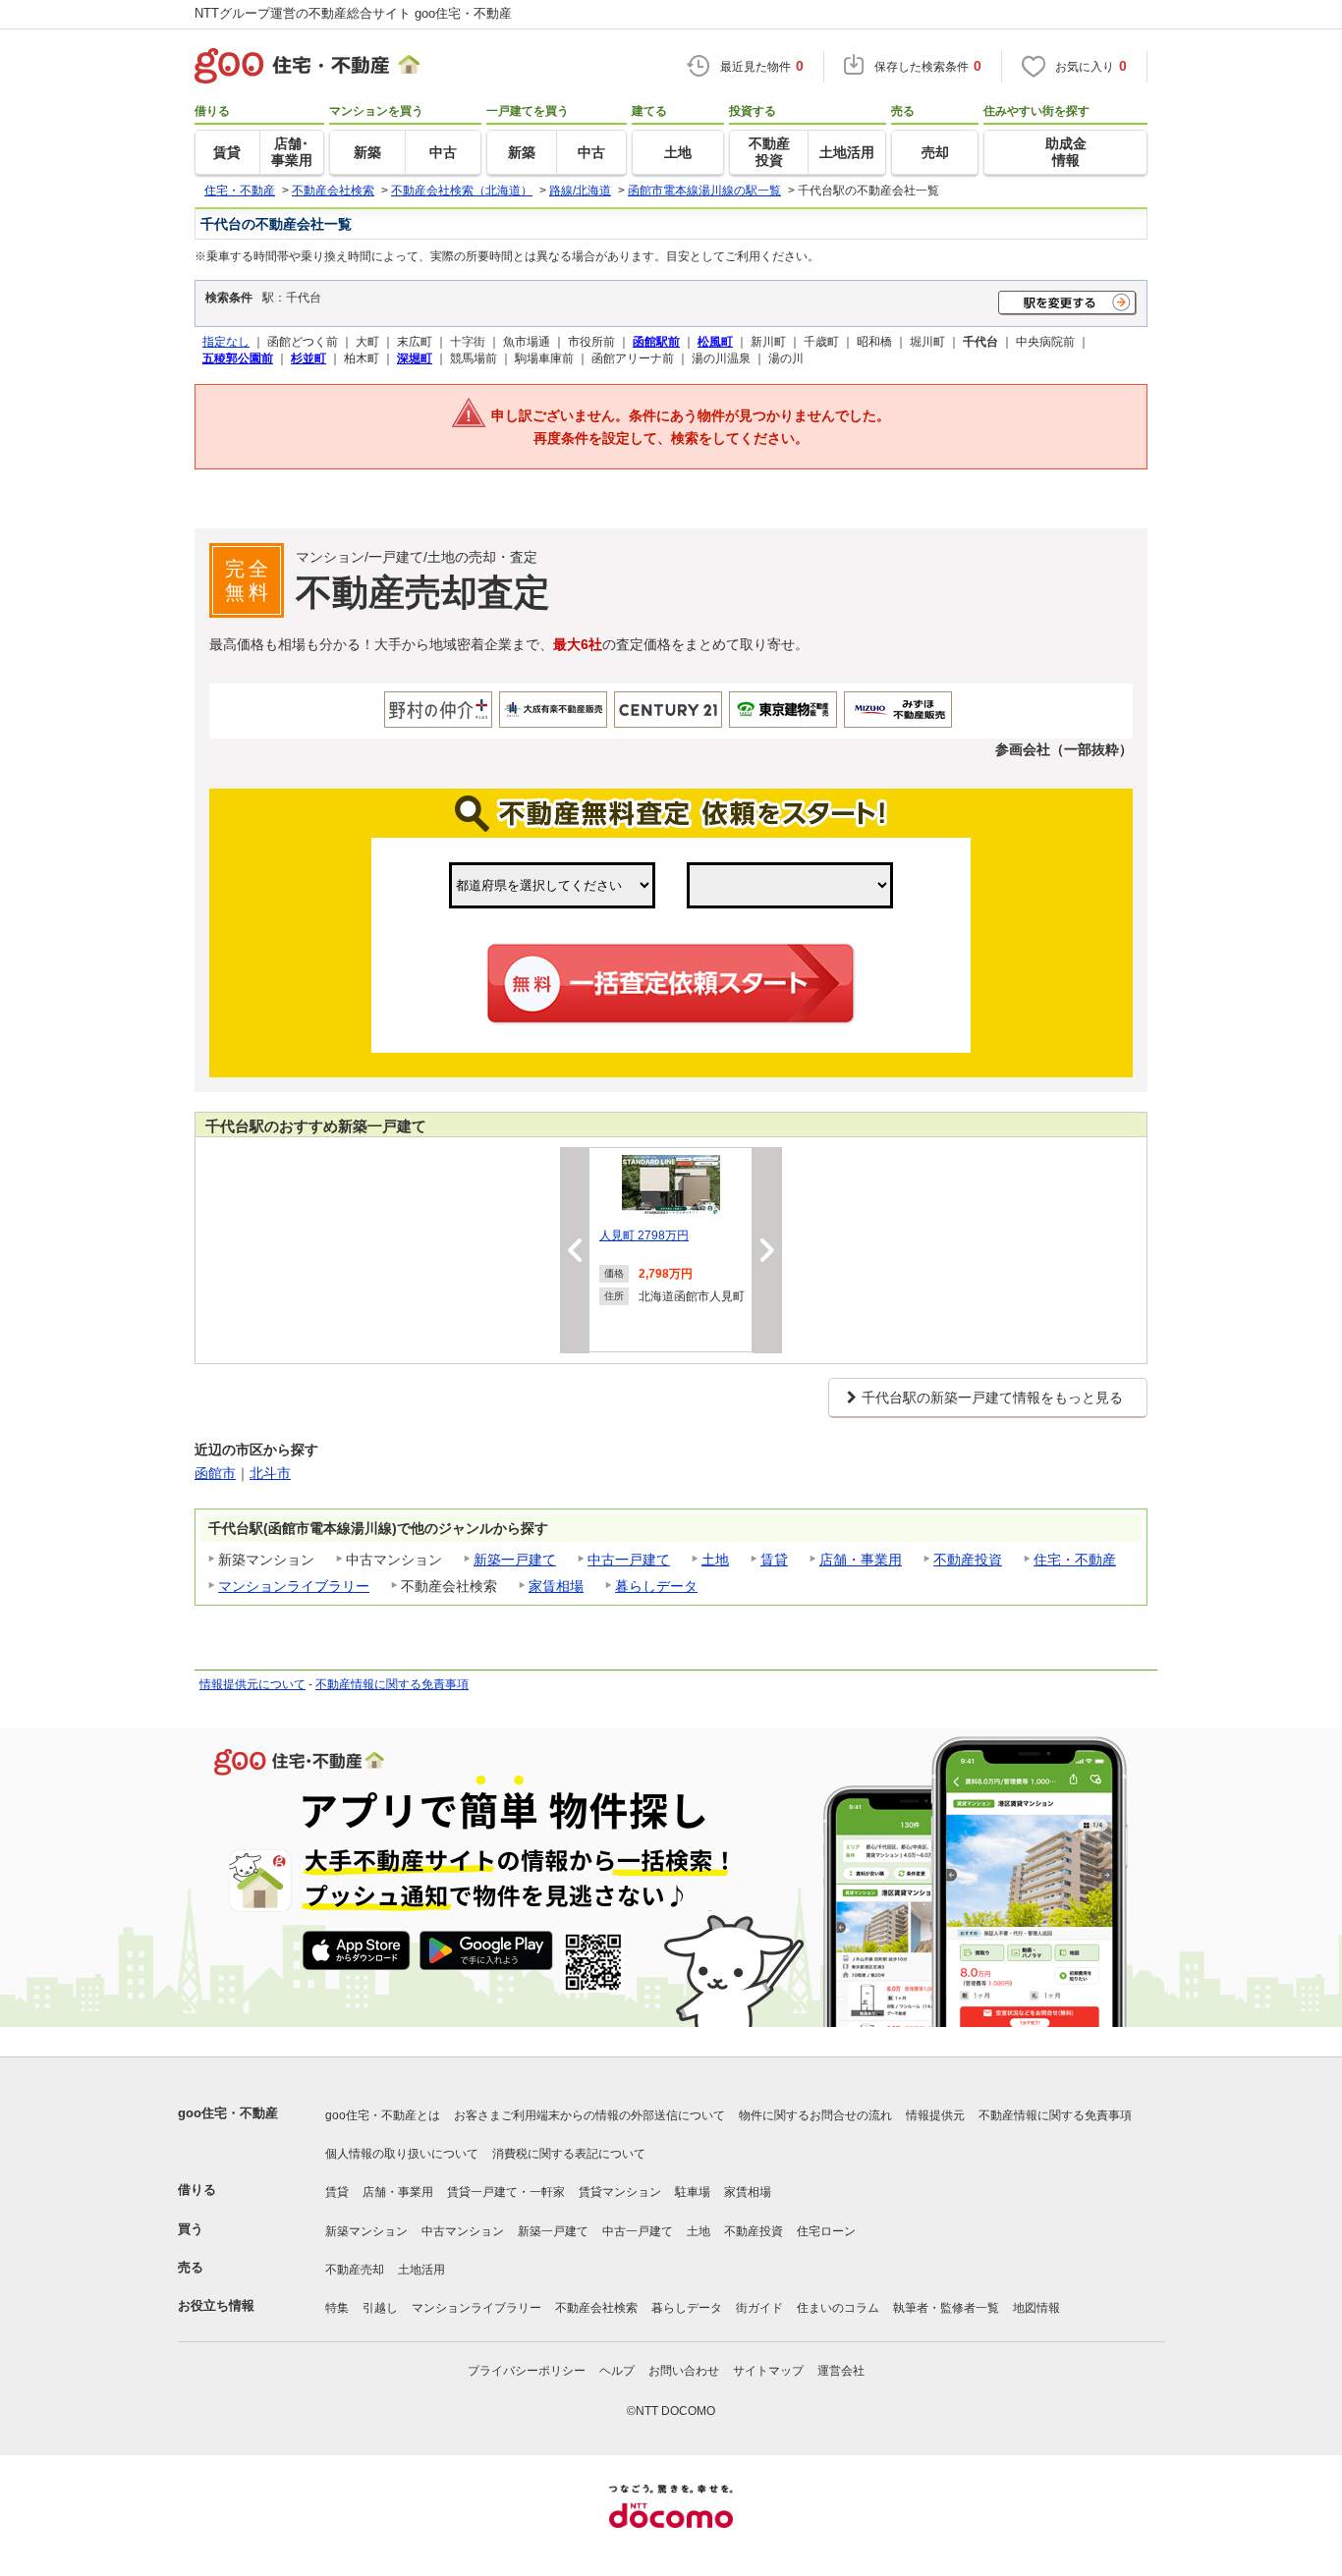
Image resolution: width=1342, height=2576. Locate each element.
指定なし (226, 341)
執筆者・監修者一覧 (946, 2308)
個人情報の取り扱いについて (402, 2154)
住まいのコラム (838, 2308)
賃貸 (774, 1560)
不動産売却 (355, 2270)
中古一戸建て (629, 1560)
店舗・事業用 (861, 1560)
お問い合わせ (684, 2371)
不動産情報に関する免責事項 (392, 1684)
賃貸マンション (620, 2192)
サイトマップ (768, 2371)
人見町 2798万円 (644, 1235)
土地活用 (421, 2270)
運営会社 (841, 2371)
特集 (337, 2308)
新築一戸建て (515, 1560)
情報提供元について (252, 1684)
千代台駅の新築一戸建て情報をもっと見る (992, 1398)
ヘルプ (617, 2371)
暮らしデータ (656, 1586)
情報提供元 (935, 2115)
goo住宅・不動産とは (383, 2115)
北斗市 (270, 1473)
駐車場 (693, 2192)
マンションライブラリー (294, 1586)
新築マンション (366, 2231)
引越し (380, 2308)
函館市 (215, 1473)
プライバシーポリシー (527, 2371)
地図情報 (1036, 2308)
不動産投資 (968, 1560)
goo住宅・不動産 (228, 2113)
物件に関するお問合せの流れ (815, 2115)
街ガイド (759, 2308)
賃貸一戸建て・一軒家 (506, 2192)
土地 (715, 1560)
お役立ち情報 (216, 2305)
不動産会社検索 (596, 2308)
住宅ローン (826, 2231)
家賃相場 (556, 1586)
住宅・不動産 (1075, 1560)
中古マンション (463, 2231)
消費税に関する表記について (569, 2154)
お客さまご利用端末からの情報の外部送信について (589, 2115)
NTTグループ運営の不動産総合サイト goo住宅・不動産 (353, 13)
